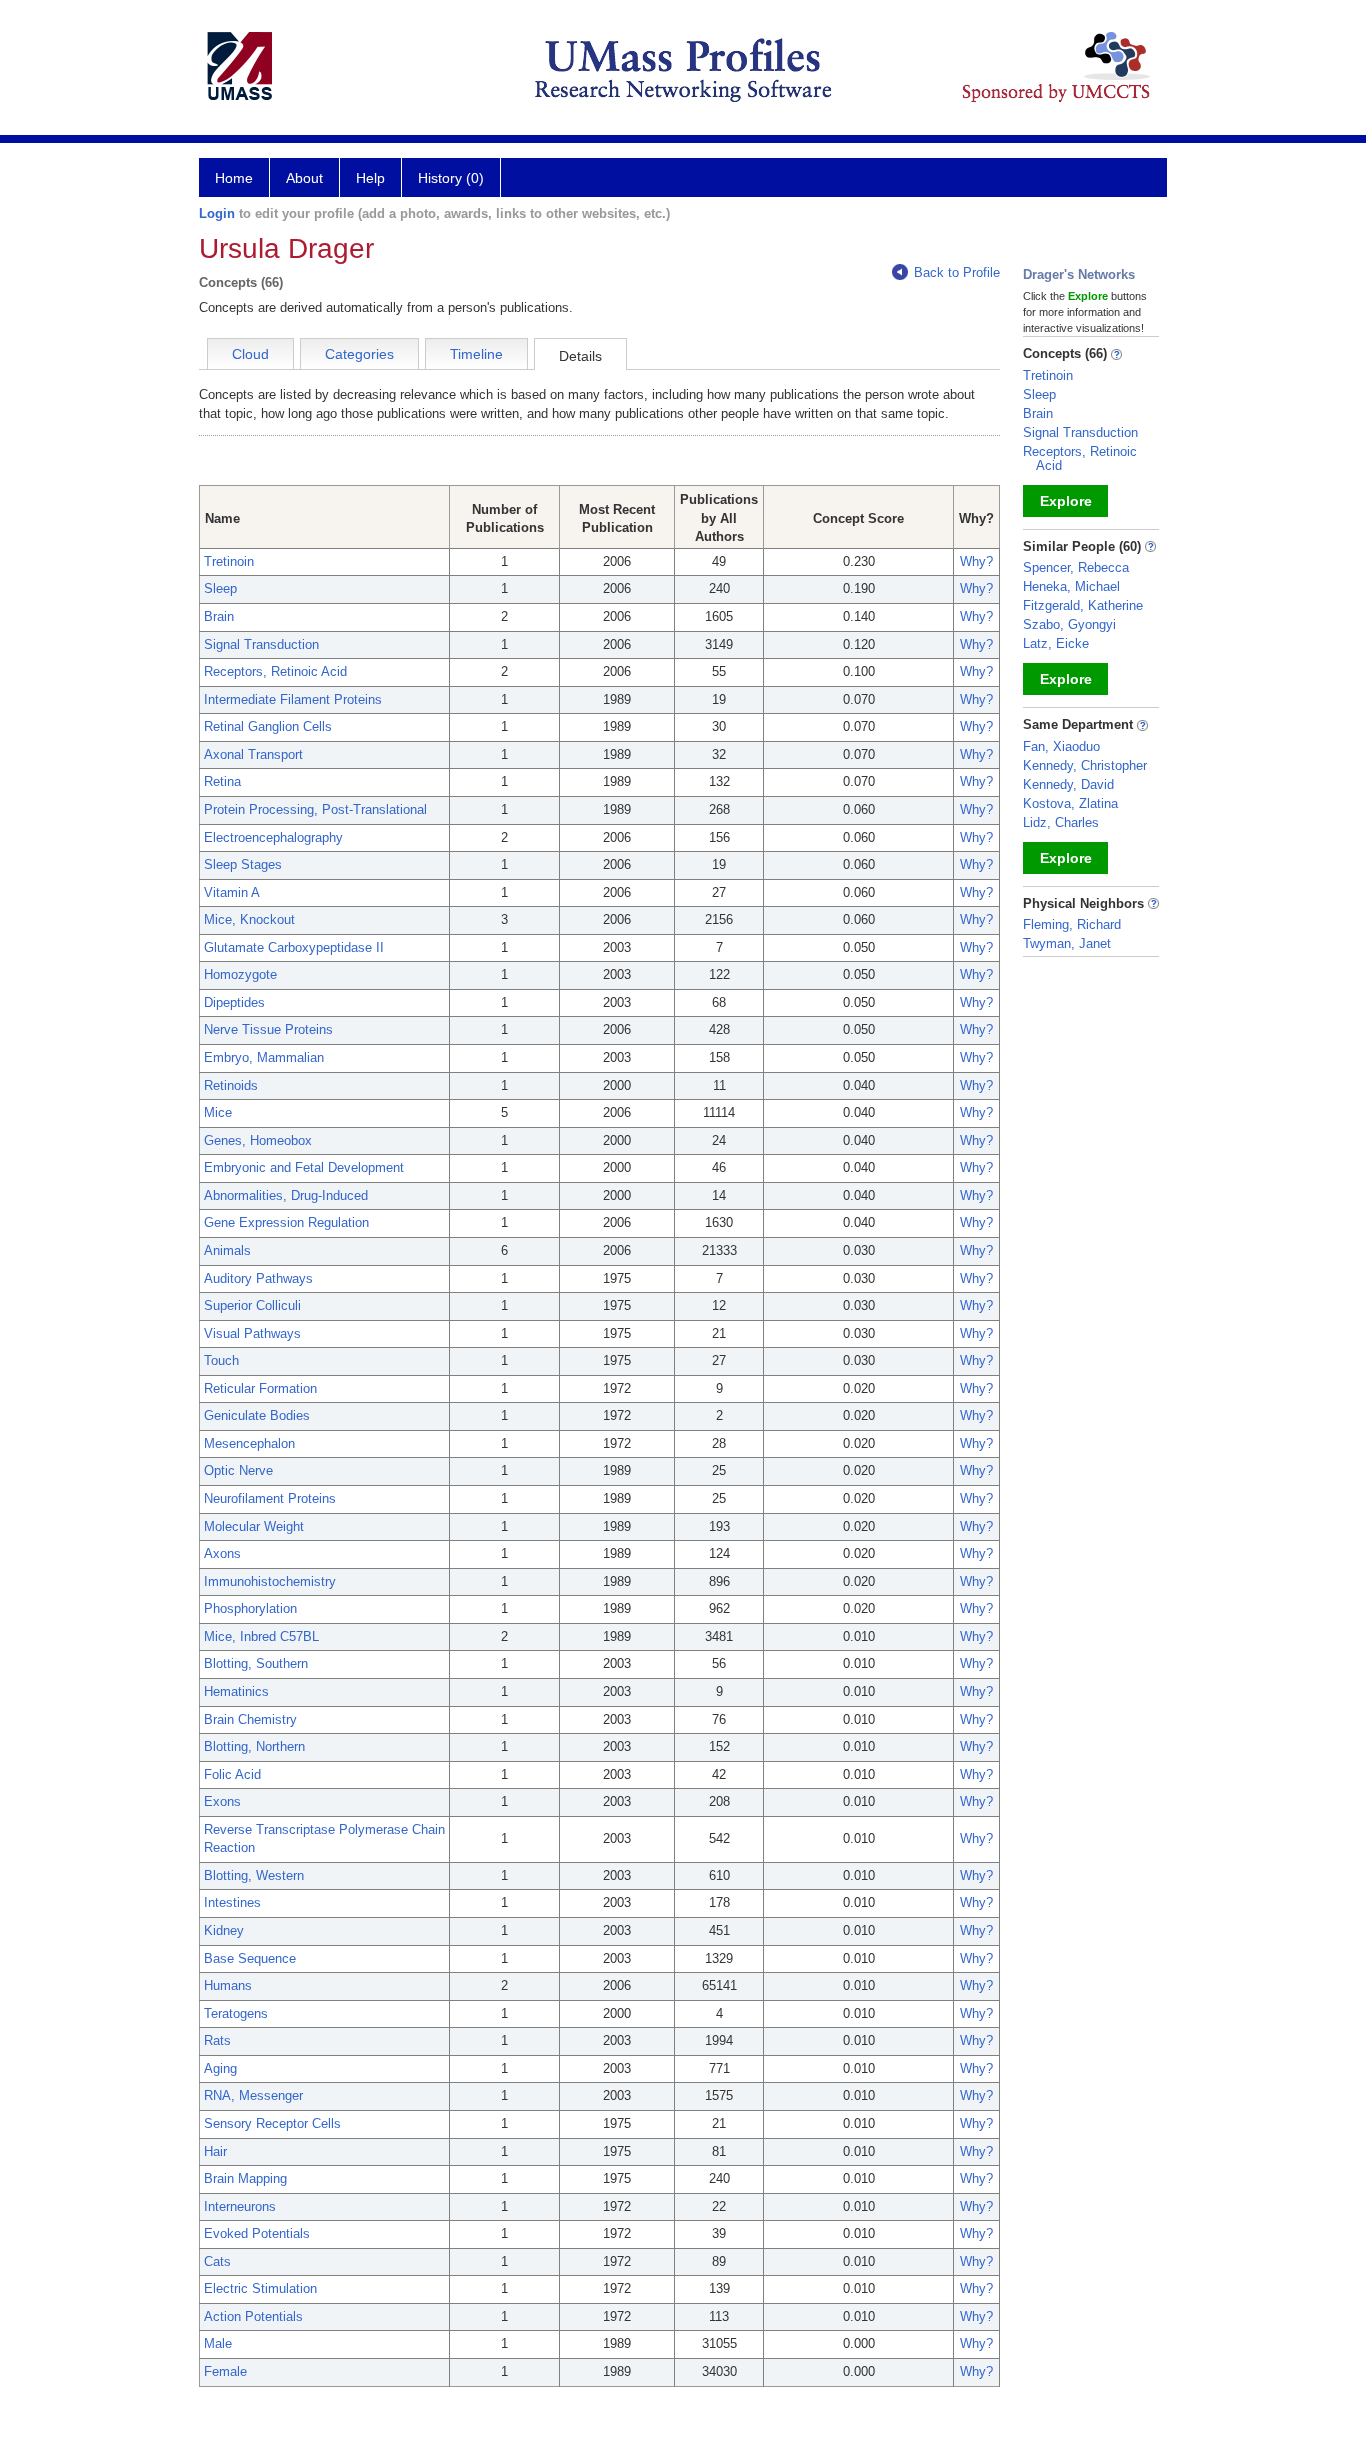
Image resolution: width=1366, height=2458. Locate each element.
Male (218, 2343)
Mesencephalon (249, 1443)
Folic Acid (232, 1774)
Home (234, 178)
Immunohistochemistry (270, 1581)
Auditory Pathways (258, 1278)
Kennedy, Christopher (1085, 765)
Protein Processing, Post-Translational (315, 809)
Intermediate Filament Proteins (293, 699)
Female (225, 2371)
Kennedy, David (1068, 784)
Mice (218, 1112)
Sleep (220, 588)
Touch (221, 1360)
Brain (219, 616)
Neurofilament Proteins (270, 1498)
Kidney (224, 1930)
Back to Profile (957, 272)
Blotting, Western (254, 1875)
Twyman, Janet (1067, 943)
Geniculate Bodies (257, 1415)
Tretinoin (229, 561)
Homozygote (240, 974)
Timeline (476, 354)
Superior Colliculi (252, 1305)
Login (217, 213)
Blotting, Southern (256, 1663)
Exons (222, 1801)
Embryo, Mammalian (264, 1057)
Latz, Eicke (1056, 643)
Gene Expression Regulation (286, 1222)
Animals (227, 1250)
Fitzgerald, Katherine (1083, 605)
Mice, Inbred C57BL (261, 1636)
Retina (222, 781)
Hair (215, 2151)
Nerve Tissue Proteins (268, 1029)
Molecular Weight (254, 1526)
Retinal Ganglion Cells (268, 726)
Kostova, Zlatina (1070, 803)
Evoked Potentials (257, 2233)
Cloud (250, 354)
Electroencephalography (273, 837)
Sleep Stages (243, 864)
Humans (228, 1985)
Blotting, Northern (254, 1746)
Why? (976, 561)
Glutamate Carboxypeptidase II (294, 947)
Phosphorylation (250, 1608)
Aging (220, 2068)
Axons (222, 1553)
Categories (359, 354)
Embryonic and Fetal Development (304, 1167)
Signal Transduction (261, 644)
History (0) (451, 178)
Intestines (232, 1902)
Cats (217, 2261)
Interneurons (240, 2206)
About (304, 178)
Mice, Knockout (249, 919)
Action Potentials (253, 2316)
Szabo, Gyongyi (1069, 624)
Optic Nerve (238, 1470)
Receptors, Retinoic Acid (275, 671)
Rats (217, 2040)
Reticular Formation (260, 1388)
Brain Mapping (245, 2178)
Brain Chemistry (250, 1719)
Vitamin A (232, 892)
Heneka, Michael (1071, 586)
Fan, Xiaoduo (1061, 746)
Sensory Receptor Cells (272, 2123)
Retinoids (231, 1085)
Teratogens (236, 2013)
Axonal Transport (253, 754)
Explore (1066, 501)
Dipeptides (234, 1002)
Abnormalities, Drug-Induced (286, 1195)
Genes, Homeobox (258, 1140)
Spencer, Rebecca (1076, 567)
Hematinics (236, 1691)
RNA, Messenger (253, 2095)
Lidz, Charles (1061, 822)
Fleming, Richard (1072, 924)
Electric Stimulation (260, 2288)
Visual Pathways (252, 1333)
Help (370, 178)
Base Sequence (250, 1958)
